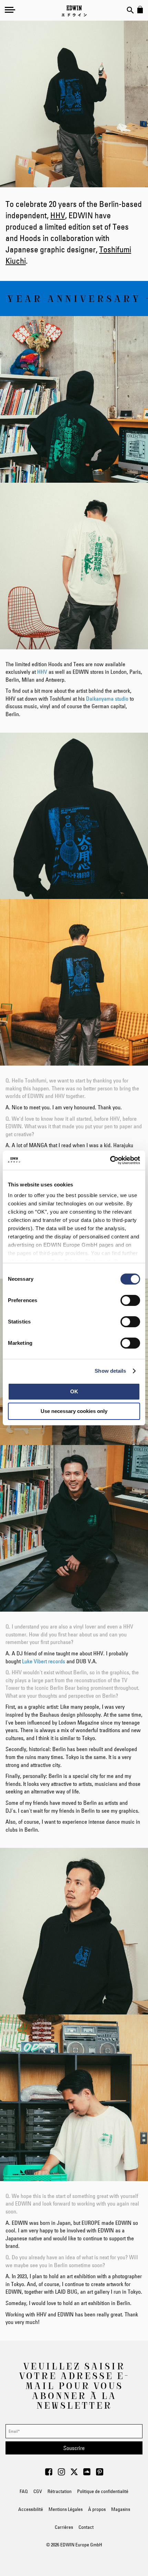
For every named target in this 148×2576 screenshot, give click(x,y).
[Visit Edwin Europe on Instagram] (61, 2474)
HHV (58, 215)
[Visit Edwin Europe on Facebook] (49, 2474)
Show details (110, 1371)
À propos (97, 2509)
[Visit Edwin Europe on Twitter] (74, 2474)
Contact (86, 2527)
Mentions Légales (66, 2509)
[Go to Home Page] (74, 11)
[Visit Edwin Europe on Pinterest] (100, 2474)
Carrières (64, 2527)
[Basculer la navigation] (10, 10)
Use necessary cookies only (74, 1411)
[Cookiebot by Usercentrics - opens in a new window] (110, 1160)
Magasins (121, 2509)
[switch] (130, 1301)
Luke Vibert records (44, 1661)
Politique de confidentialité (103, 2491)
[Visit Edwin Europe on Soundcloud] (87, 2474)
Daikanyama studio (107, 699)
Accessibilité (31, 2509)
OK (74, 1391)
